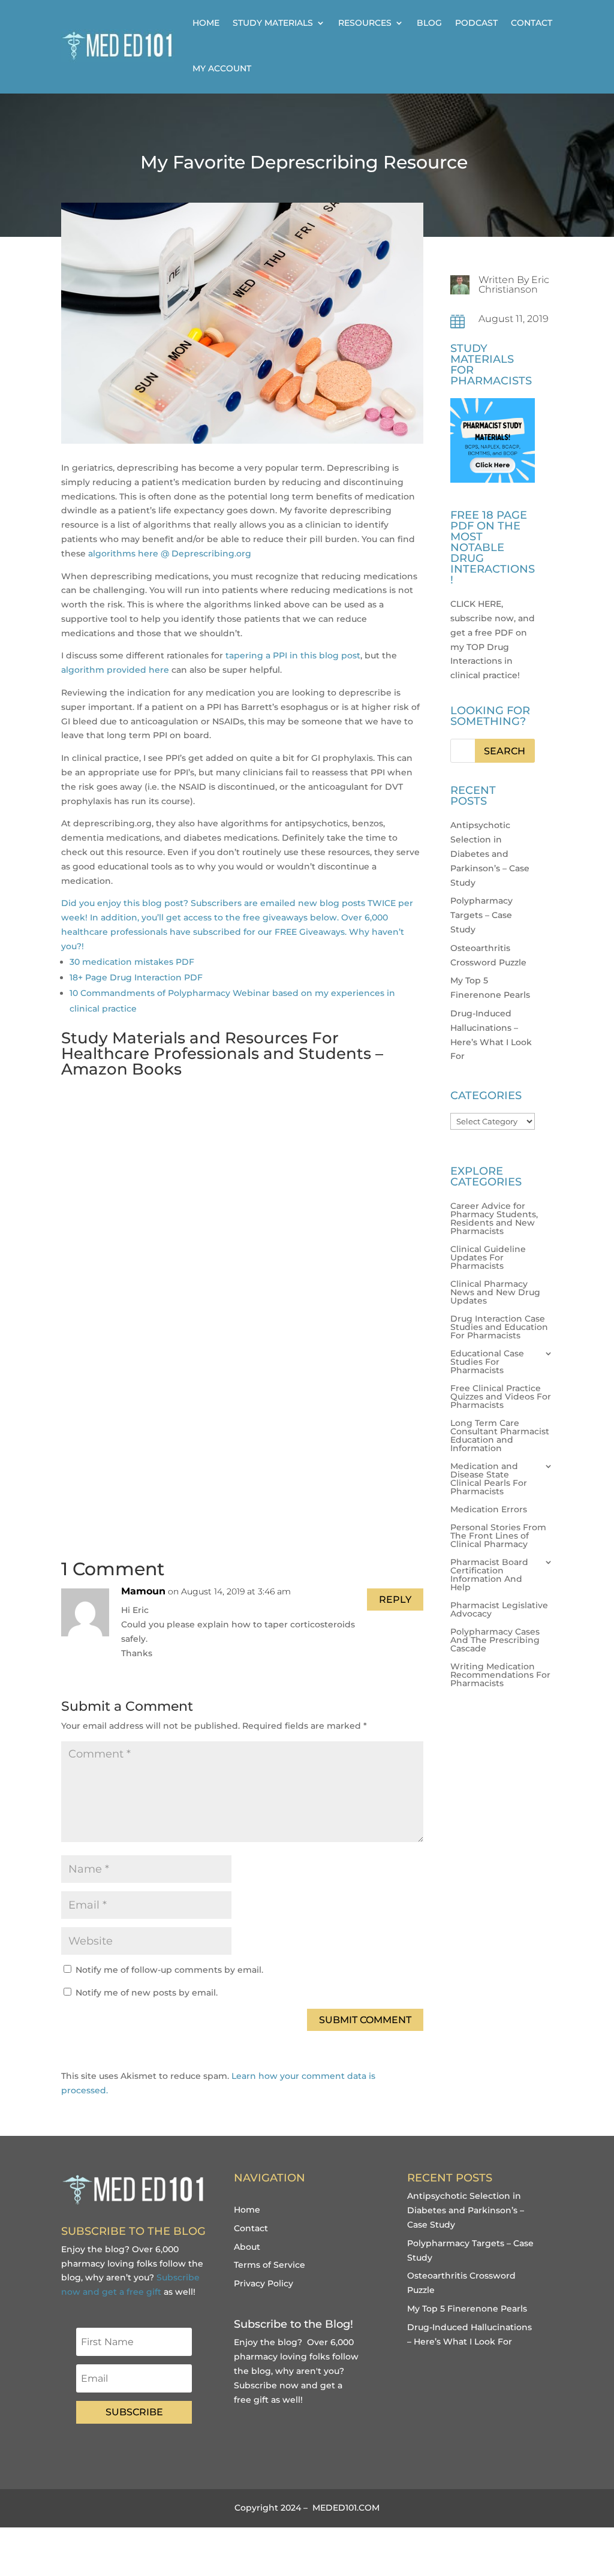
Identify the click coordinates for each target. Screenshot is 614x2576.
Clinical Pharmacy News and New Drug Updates (495, 1293)
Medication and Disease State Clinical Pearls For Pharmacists (489, 1479)
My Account (222, 68)
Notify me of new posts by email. (147, 1993)
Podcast (476, 23)
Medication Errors (489, 1510)
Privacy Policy (264, 2283)
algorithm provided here (115, 670)
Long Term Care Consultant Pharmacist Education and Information (500, 1436)
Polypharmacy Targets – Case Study (481, 915)
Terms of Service (270, 2265)
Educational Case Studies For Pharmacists (487, 1362)
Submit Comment (365, 2020)
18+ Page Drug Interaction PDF (136, 977)
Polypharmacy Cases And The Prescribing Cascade (495, 1641)
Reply (395, 1600)
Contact (532, 23)
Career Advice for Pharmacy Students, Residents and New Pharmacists (494, 1219)
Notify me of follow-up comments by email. (169, 1970)
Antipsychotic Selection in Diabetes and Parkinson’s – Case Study (490, 854)
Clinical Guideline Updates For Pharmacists (488, 1258)
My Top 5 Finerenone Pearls (467, 2309)
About (247, 2247)
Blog (429, 23)
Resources (365, 23)
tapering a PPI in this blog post (293, 655)
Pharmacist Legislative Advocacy (499, 1610)
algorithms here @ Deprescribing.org (170, 553)
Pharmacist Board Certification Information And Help (489, 1575)
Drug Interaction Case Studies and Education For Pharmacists (499, 1328)
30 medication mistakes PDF (132, 962)
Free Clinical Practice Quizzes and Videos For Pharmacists (501, 1397)
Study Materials (273, 23)
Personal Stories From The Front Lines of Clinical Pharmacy (498, 1536)
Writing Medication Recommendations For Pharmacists (500, 1675)
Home (206, 23)
